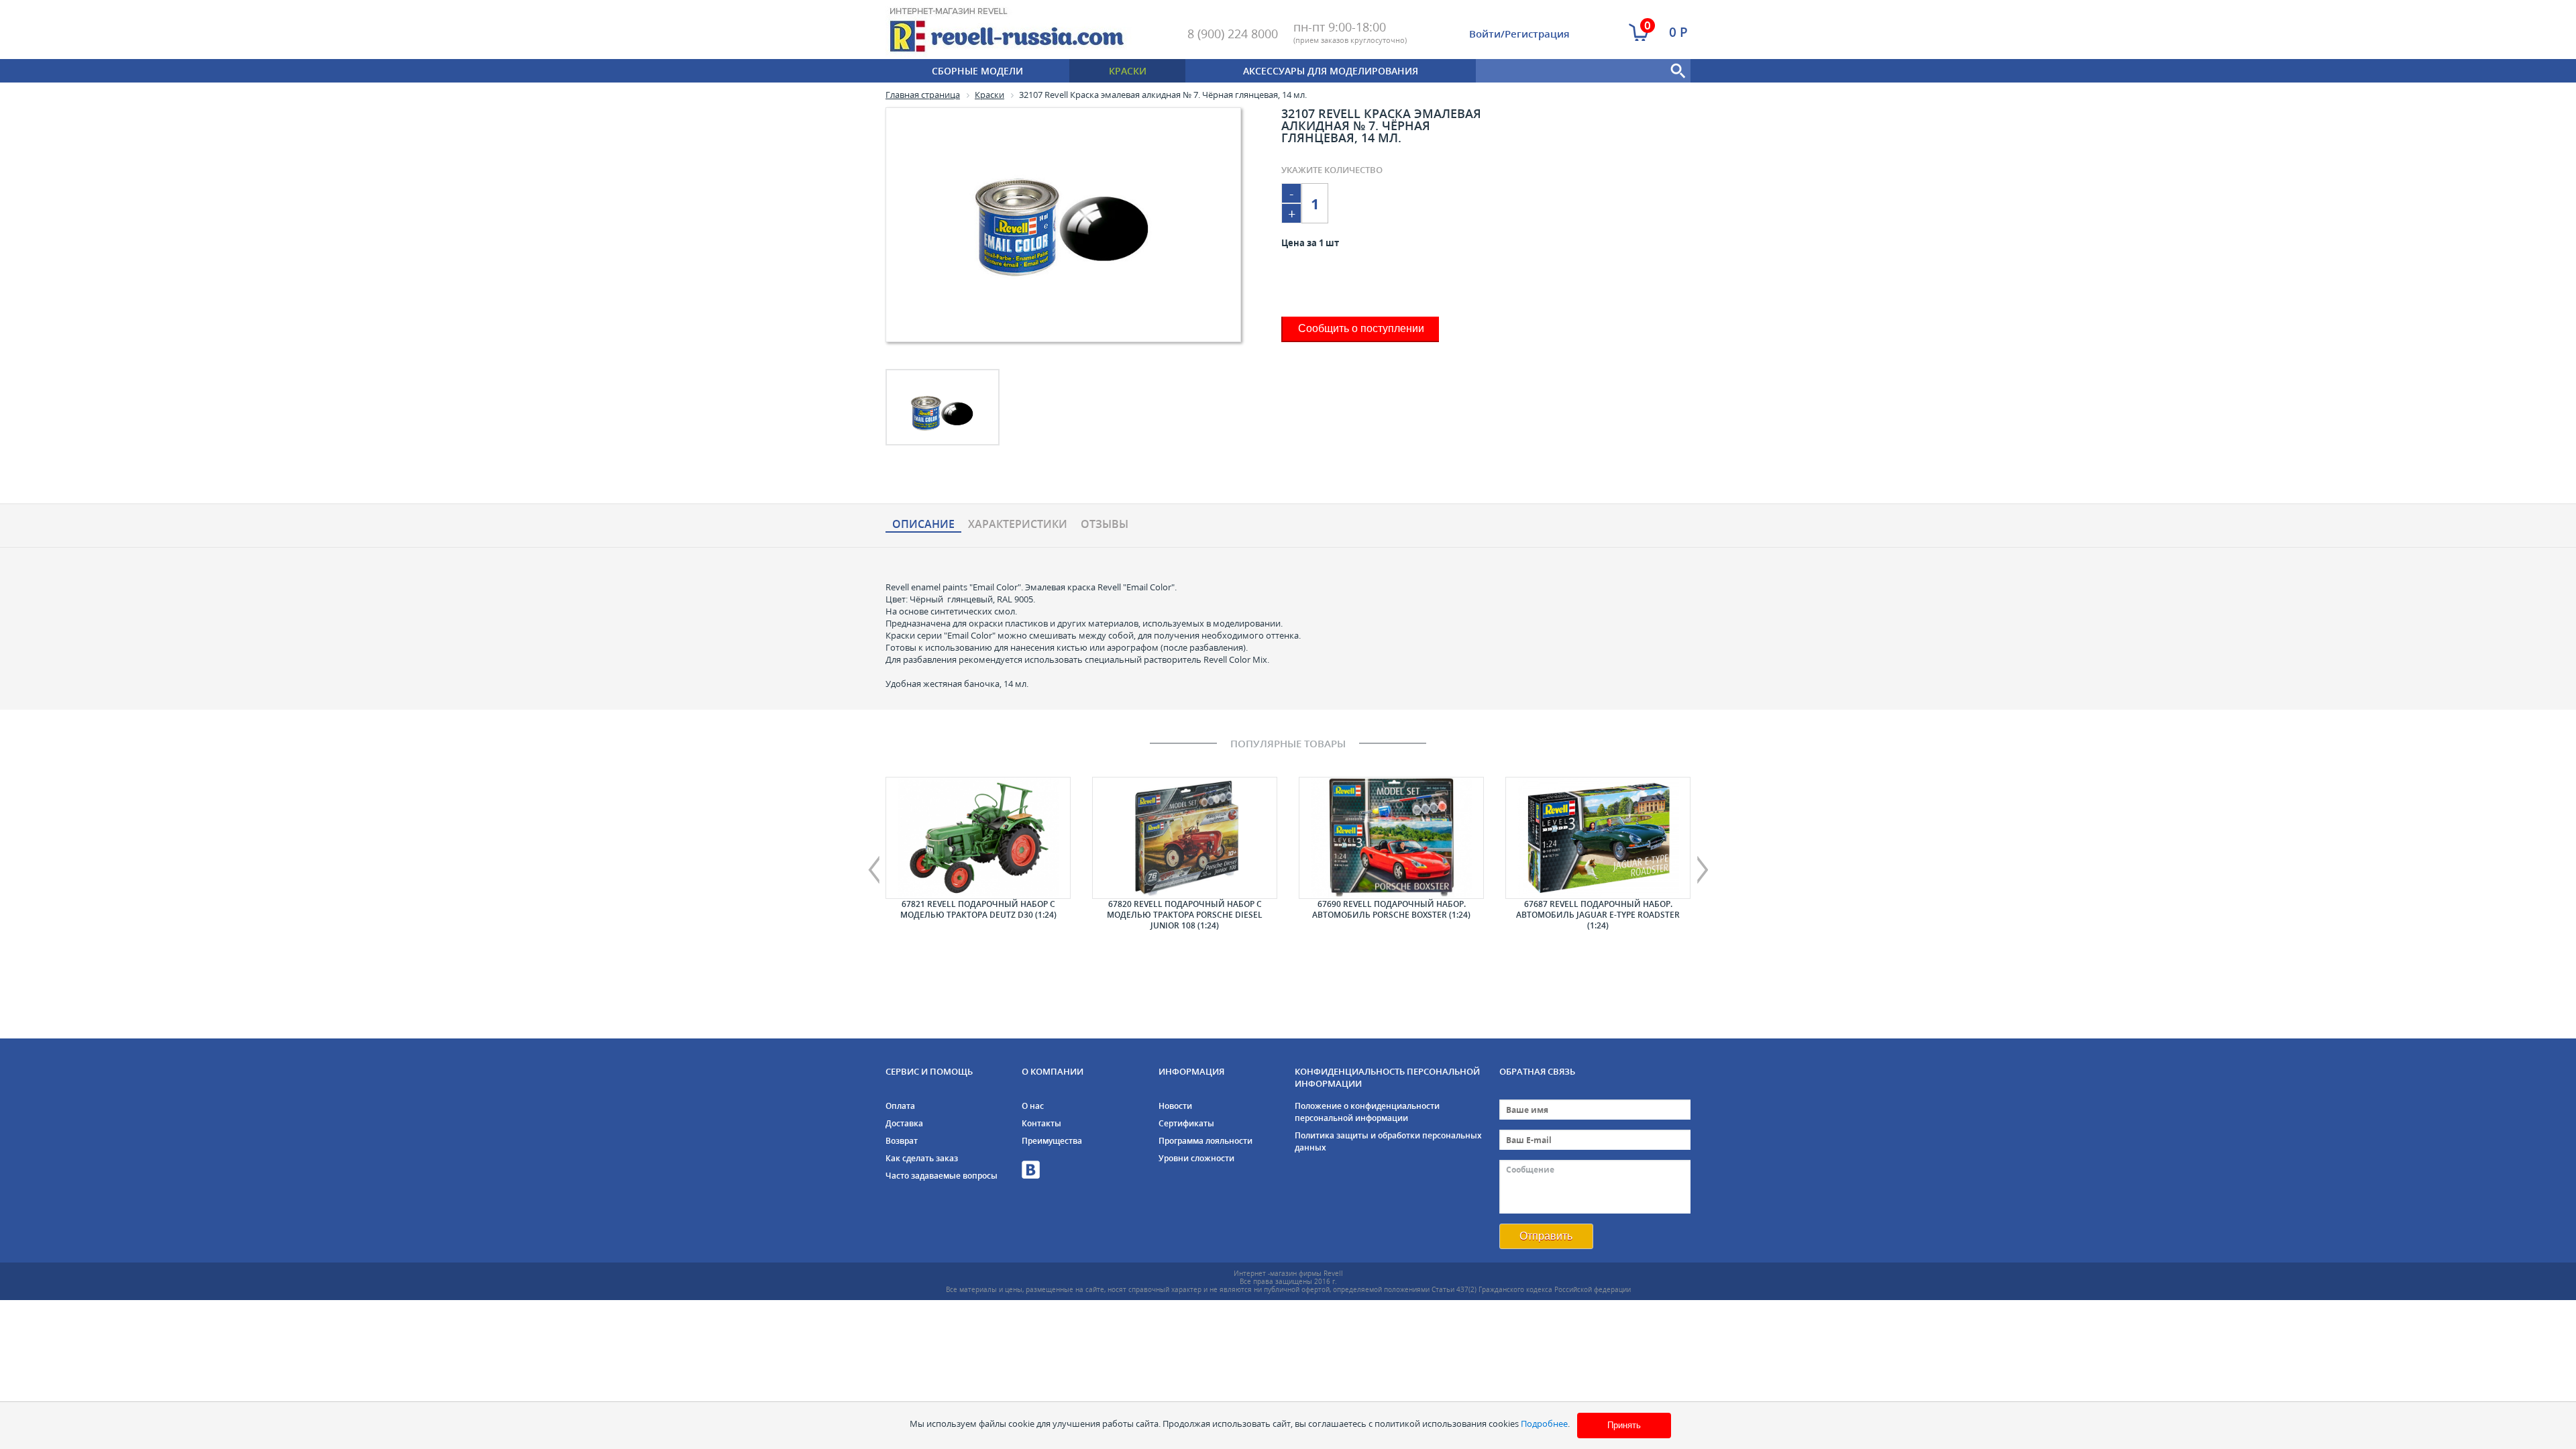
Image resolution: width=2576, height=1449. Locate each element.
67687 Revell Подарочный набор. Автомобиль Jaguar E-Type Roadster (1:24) (1598, 915)
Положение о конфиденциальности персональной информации (1367, 1112)
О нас (1033, 1106)
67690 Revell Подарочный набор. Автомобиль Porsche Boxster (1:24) (1391, 909)
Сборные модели (977, 71)
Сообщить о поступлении (1361, 328)
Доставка (904, 1123)
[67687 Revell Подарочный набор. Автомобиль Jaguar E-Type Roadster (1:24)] (1598, 838)
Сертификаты (1186, 1123)
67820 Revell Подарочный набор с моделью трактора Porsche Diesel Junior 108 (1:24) (1185, 915)
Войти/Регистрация (1519, 34)
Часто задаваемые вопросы (942, 1176)
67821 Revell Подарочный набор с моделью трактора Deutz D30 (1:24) (978, 909)
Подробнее (1544, 1424)
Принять (1624, 1425)
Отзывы (1105, 525)
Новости (1175, 1106)
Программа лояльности (1205, 1141)
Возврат (902, 1141)
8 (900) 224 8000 (1233, 34)
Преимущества (1052, 1141)
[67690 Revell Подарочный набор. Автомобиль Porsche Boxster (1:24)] (1391, 838)
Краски (1128, 71)
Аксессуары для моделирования (1331, 71)
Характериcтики (1018, 525)
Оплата (900, 1106)
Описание (923, 525)
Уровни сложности (1196, 1158)
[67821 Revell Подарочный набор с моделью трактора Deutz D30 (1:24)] (978, 838)
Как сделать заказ (922, 1158)
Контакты (1041, 1123)
